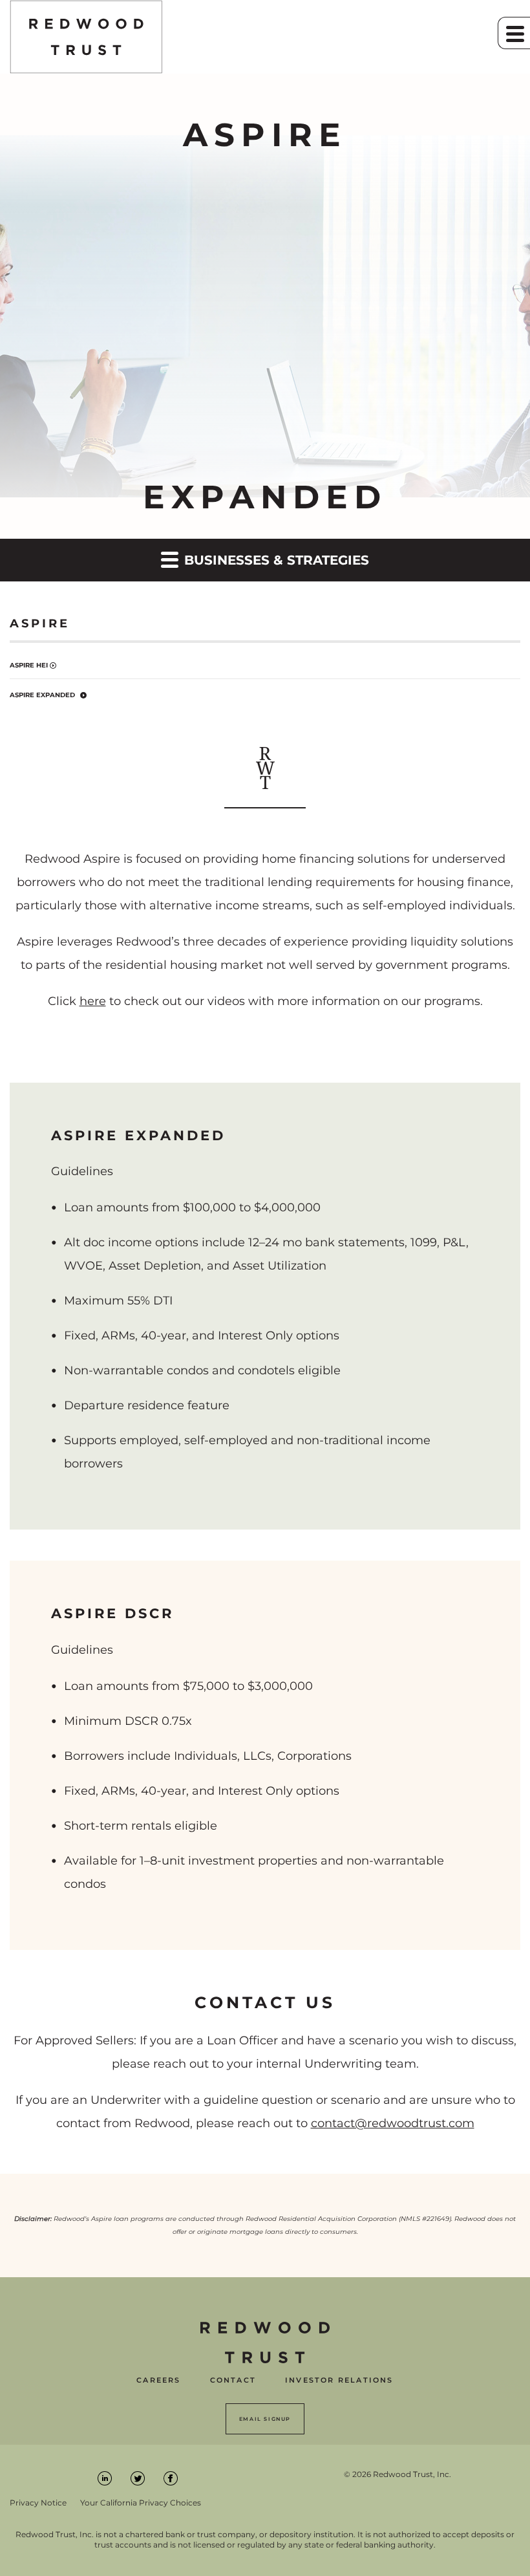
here (93, 1001)
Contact (233, 2380)
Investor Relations (339, 2380)
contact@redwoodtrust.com (393, 2123)
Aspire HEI (29, 665)
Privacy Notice (38, 2503)
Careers (158, 2380)
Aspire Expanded (42, 695)
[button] (514, 33)
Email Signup (265, 2419)
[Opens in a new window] (106, 2477)
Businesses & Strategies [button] (275, 560)
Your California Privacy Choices (141, 2503)
